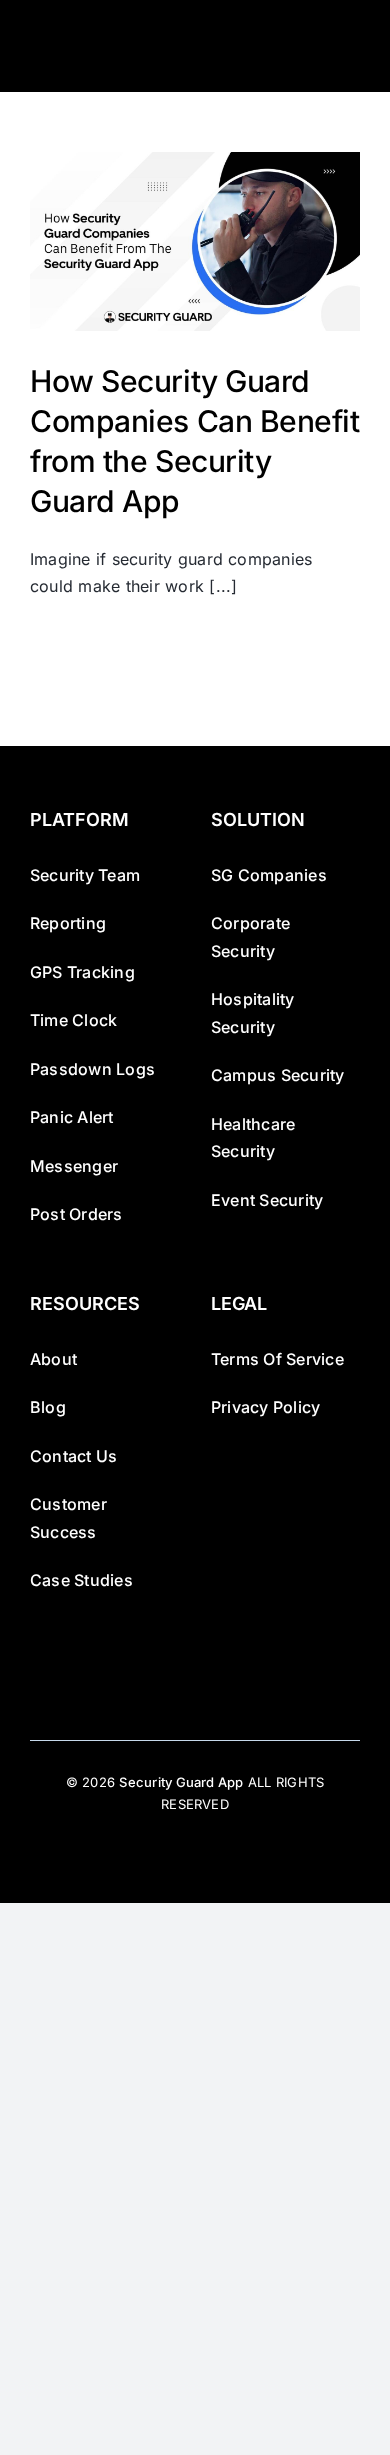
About (53, 1359)
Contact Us (73, 1456)
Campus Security (278, 1075)
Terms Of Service (277, 1359)
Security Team (85, 875)
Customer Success (68, 1518)
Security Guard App (181, 1782)
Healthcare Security (253, 1138)
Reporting (68, 923)
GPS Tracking (82, 972)
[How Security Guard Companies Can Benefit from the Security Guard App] (195, 241)
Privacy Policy (265, 1407)
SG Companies (269, 875)
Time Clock (73, 1020)
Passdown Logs (92, 1069)
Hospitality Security (253, 1013)
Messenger (74, 1166)
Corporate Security (250, 937)
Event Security (267, 1200)
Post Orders (76, 1214)
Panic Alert (72, 1117)
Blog (48, 1407)
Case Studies (81, 1580)
